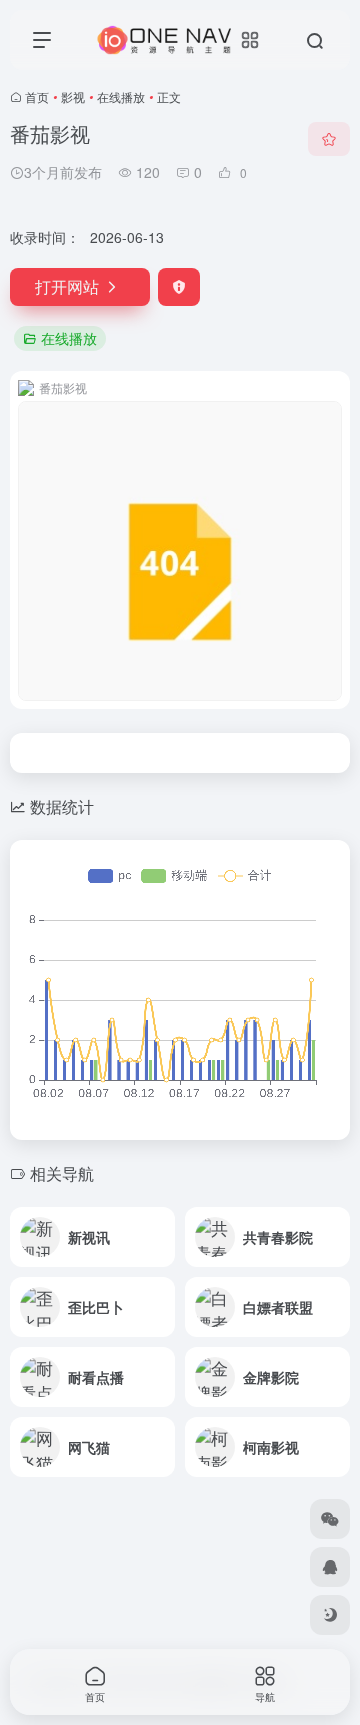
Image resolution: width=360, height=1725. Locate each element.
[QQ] (330, 1567)
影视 (73, 96)
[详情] (158, 1224)
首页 (37, 96)
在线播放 (121, 96)
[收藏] (329, 139)
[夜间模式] (330, 1615)
